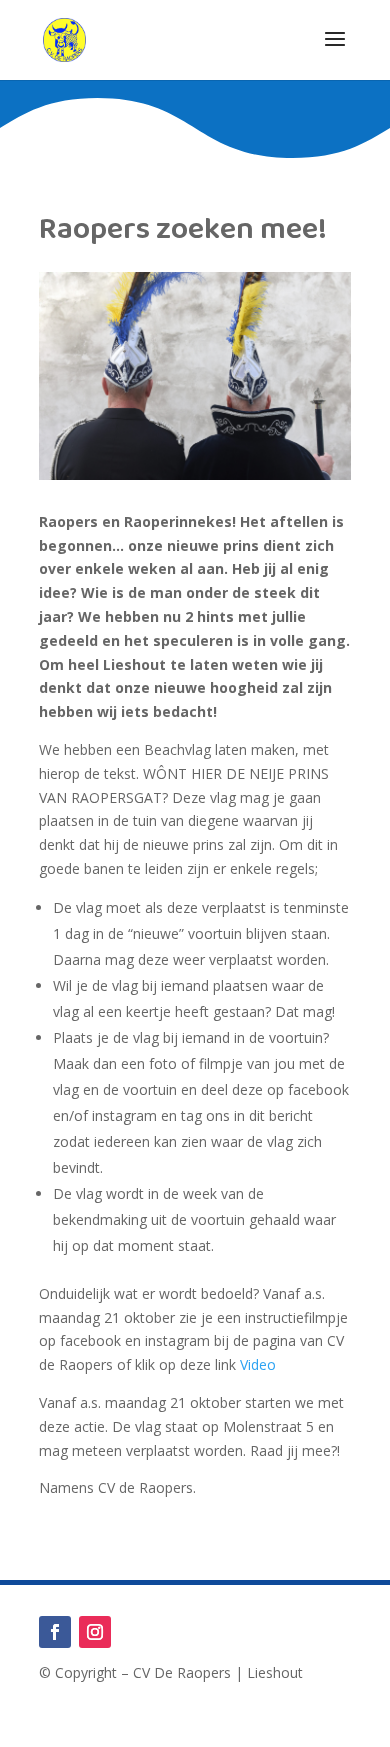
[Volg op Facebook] (55, 1632)
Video (256, 1364)
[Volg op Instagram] (95, 1632)
